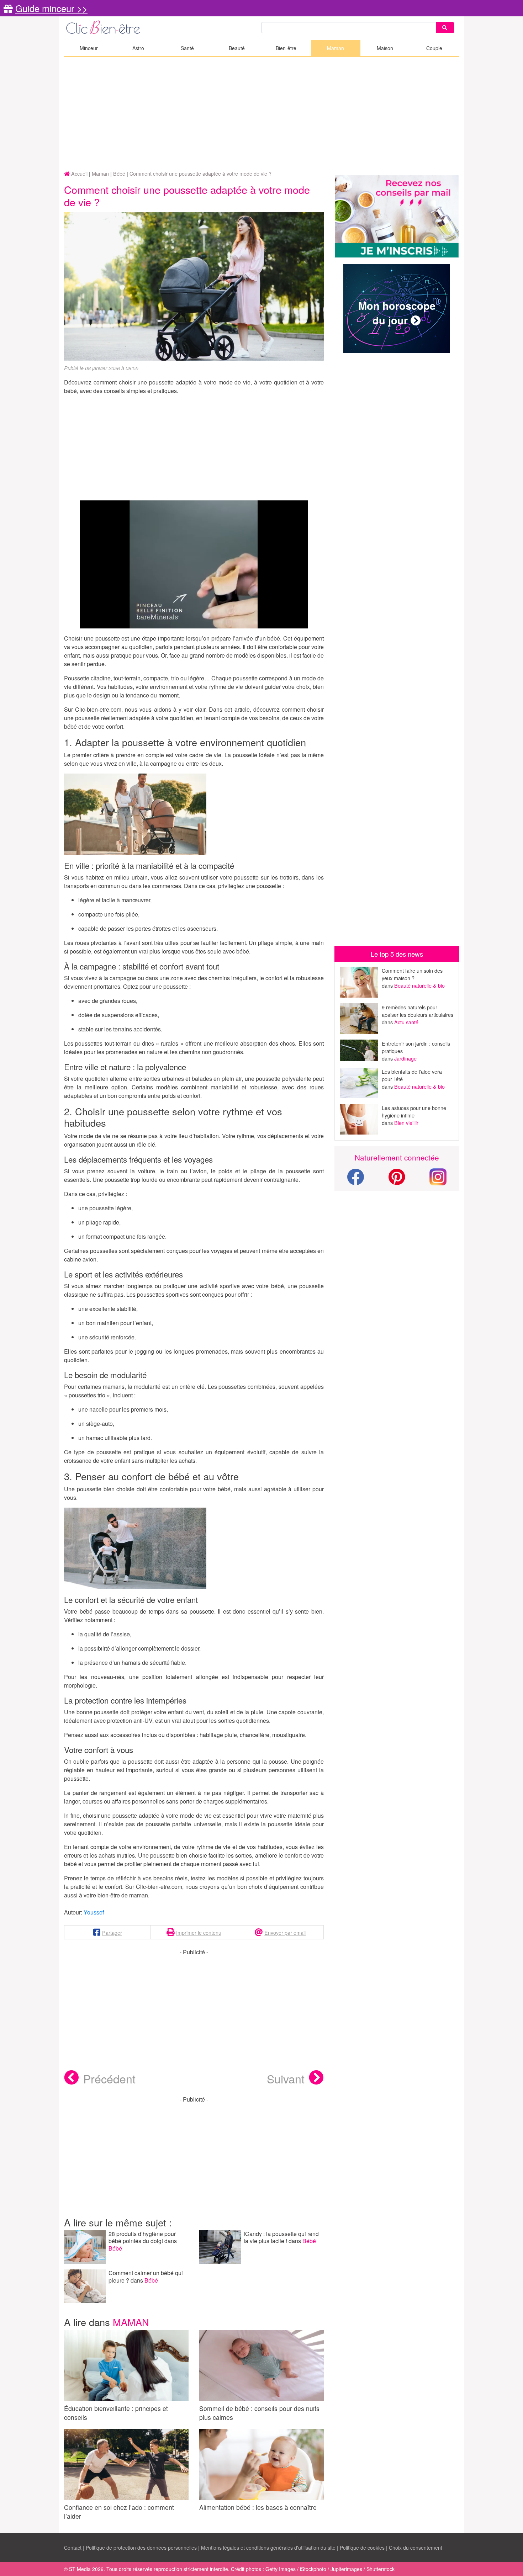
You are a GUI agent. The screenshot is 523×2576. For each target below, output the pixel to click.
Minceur (89, 48)
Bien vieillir (406, 1123)
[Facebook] (355, 1181)
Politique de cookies (362, 2548)
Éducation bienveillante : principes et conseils (116, 2413)
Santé (187, 48)
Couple (434, 48)
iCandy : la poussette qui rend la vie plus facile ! (281, 2237)
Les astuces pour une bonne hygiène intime (414, 1111)
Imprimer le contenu (199, 1932)
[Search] (445, 28)
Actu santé (406, 1022)
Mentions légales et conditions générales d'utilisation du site (268, 2548)
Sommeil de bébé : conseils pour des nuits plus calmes (259, 2413)
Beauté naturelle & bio (419, 985)
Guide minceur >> (51, 8)
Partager (112, 1932)
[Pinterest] (397, 1181)
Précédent (109, 2078)
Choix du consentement (416, 2548)
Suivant (286, 2078)
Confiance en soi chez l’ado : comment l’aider (119, 2512)
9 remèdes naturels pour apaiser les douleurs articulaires (418, 1011)
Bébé (115, 2248)
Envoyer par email (285, 1932)
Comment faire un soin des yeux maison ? (412, 974)
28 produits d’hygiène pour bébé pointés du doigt (142, 2237)
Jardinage (405, 1058)
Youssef (94, 1912)
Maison (385, 48)
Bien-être (286, 48)
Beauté (237, 48)
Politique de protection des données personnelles (141, 2548)
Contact (73, 2548)
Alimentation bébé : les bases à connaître (258, 2507)
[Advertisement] (261, 114)
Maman (336, 48)
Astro (138, 48)
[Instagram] (438, 1176)
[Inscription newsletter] (397, 217)
